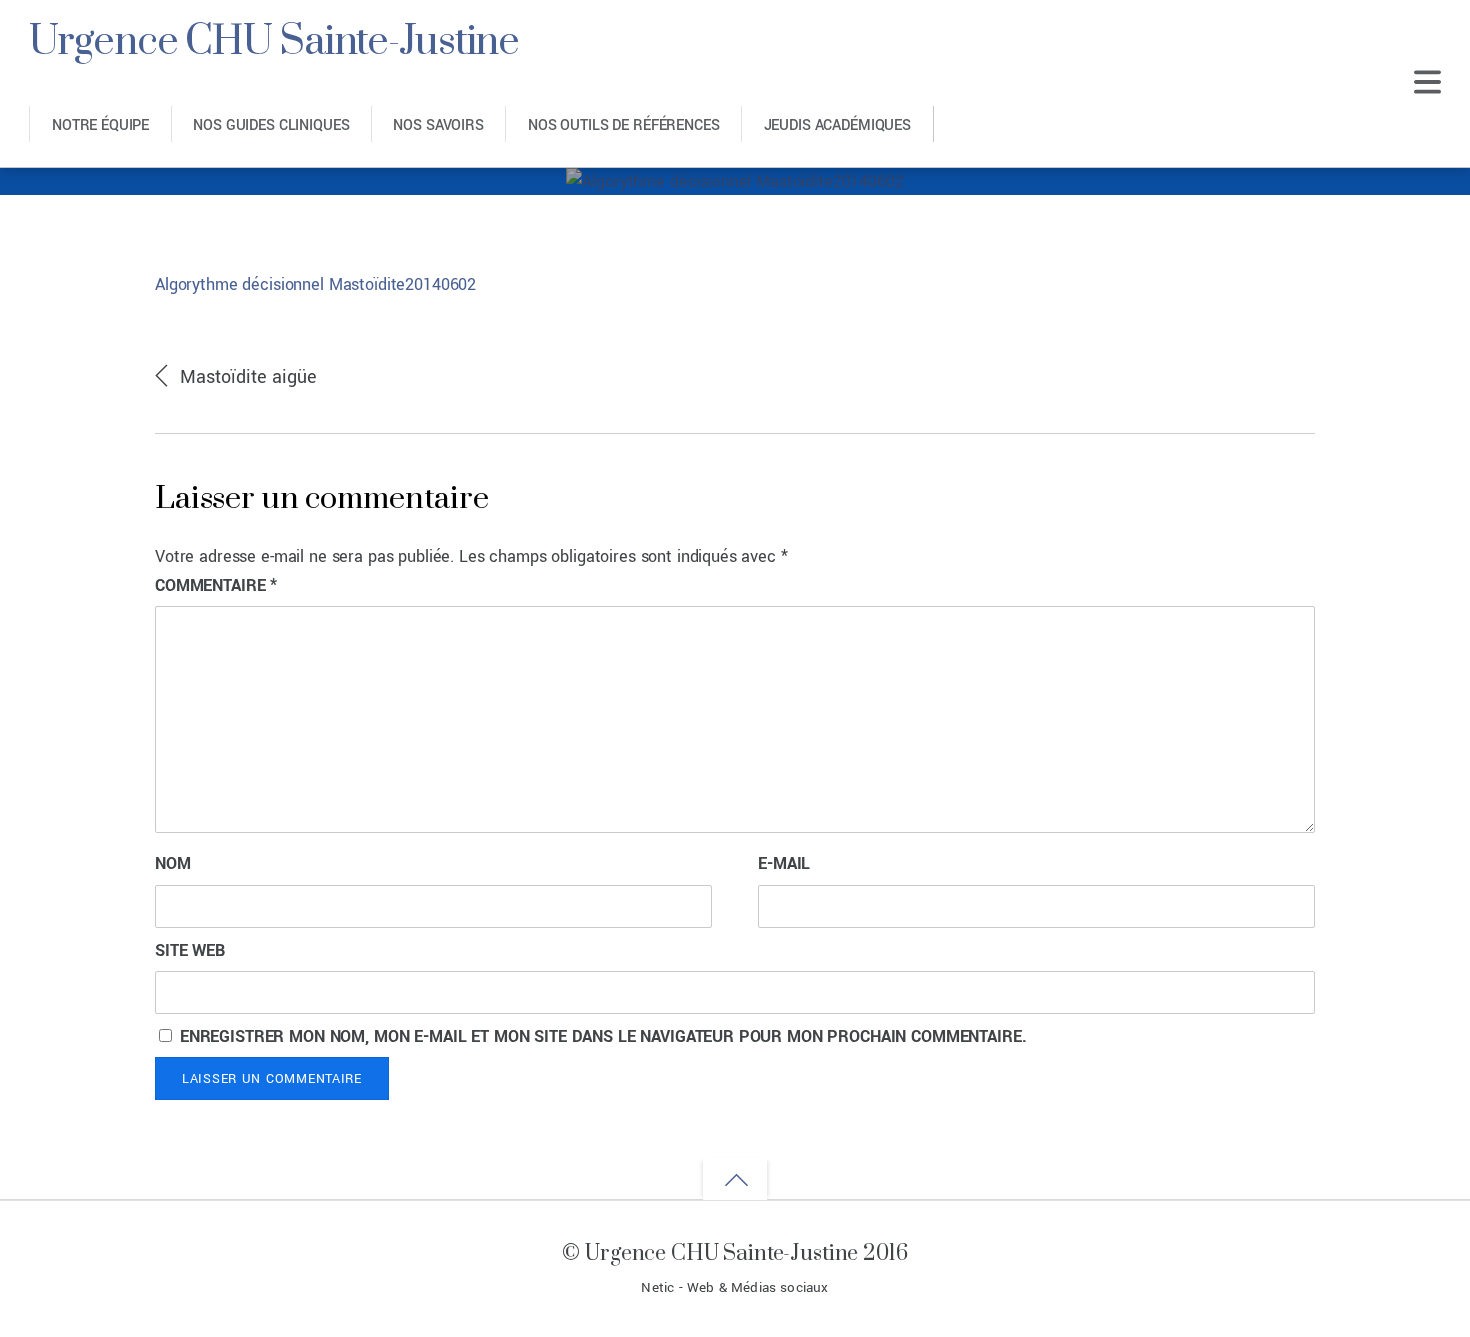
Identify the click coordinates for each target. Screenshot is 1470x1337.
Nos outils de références (624, 125)
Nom (173, 863)
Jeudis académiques (837, 125)
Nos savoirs (438, 125)
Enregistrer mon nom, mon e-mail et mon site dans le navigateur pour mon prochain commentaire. (603, 1036)
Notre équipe (100, 125)
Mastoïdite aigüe (249, 377)
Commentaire (216, 585)
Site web (190, 950)
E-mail (784, 863)
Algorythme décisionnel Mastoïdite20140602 (315, 284)
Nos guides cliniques (271, 125)
